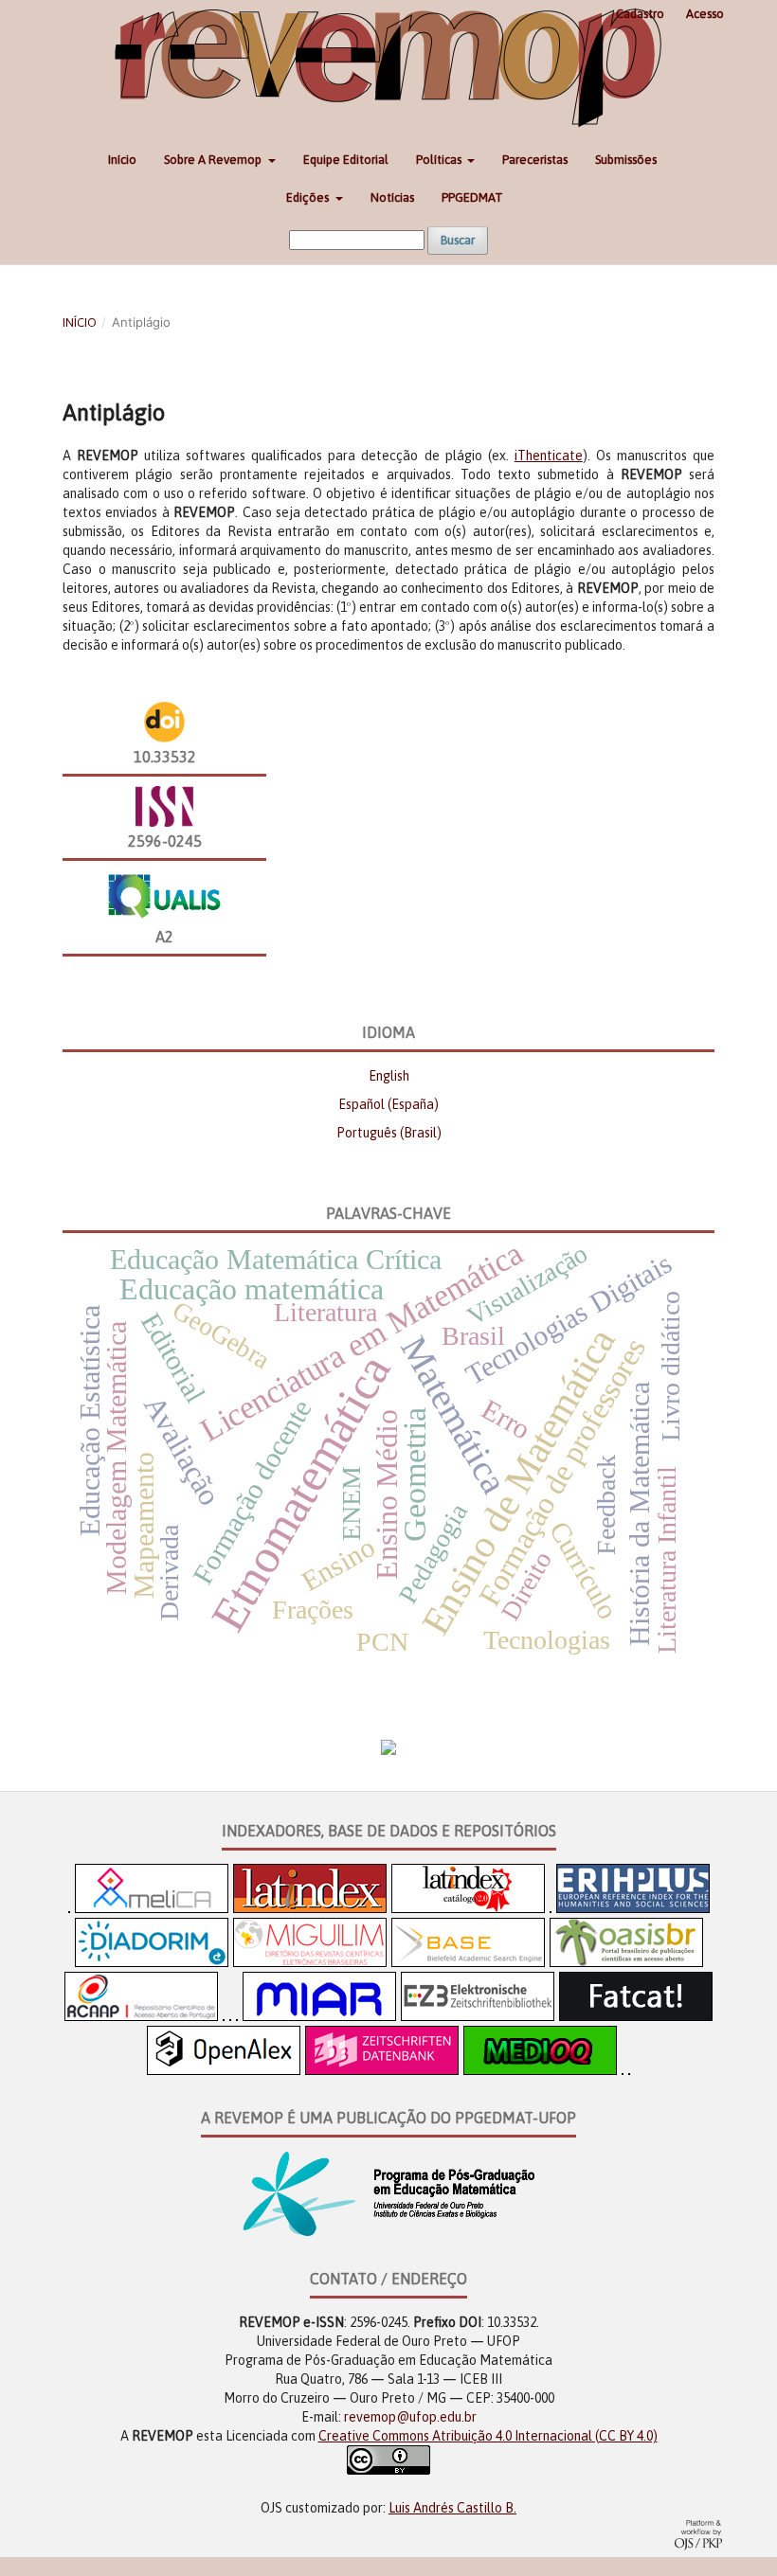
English (389, 1076)
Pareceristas (535, 160)
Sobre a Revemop (214, 160)
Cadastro (640, 14)
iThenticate (549, 456)
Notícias (392, 197)
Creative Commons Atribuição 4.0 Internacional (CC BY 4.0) (488, 2436)
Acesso (705, 14)
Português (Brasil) (389, 1133)
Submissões (626, 160)
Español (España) (388, 1104)
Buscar (458, 240)
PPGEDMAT (472, 197)
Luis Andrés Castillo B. (452, 2508)
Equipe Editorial (346, 160)
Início (122, 160)
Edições (309, 197)
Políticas (440, 160)
